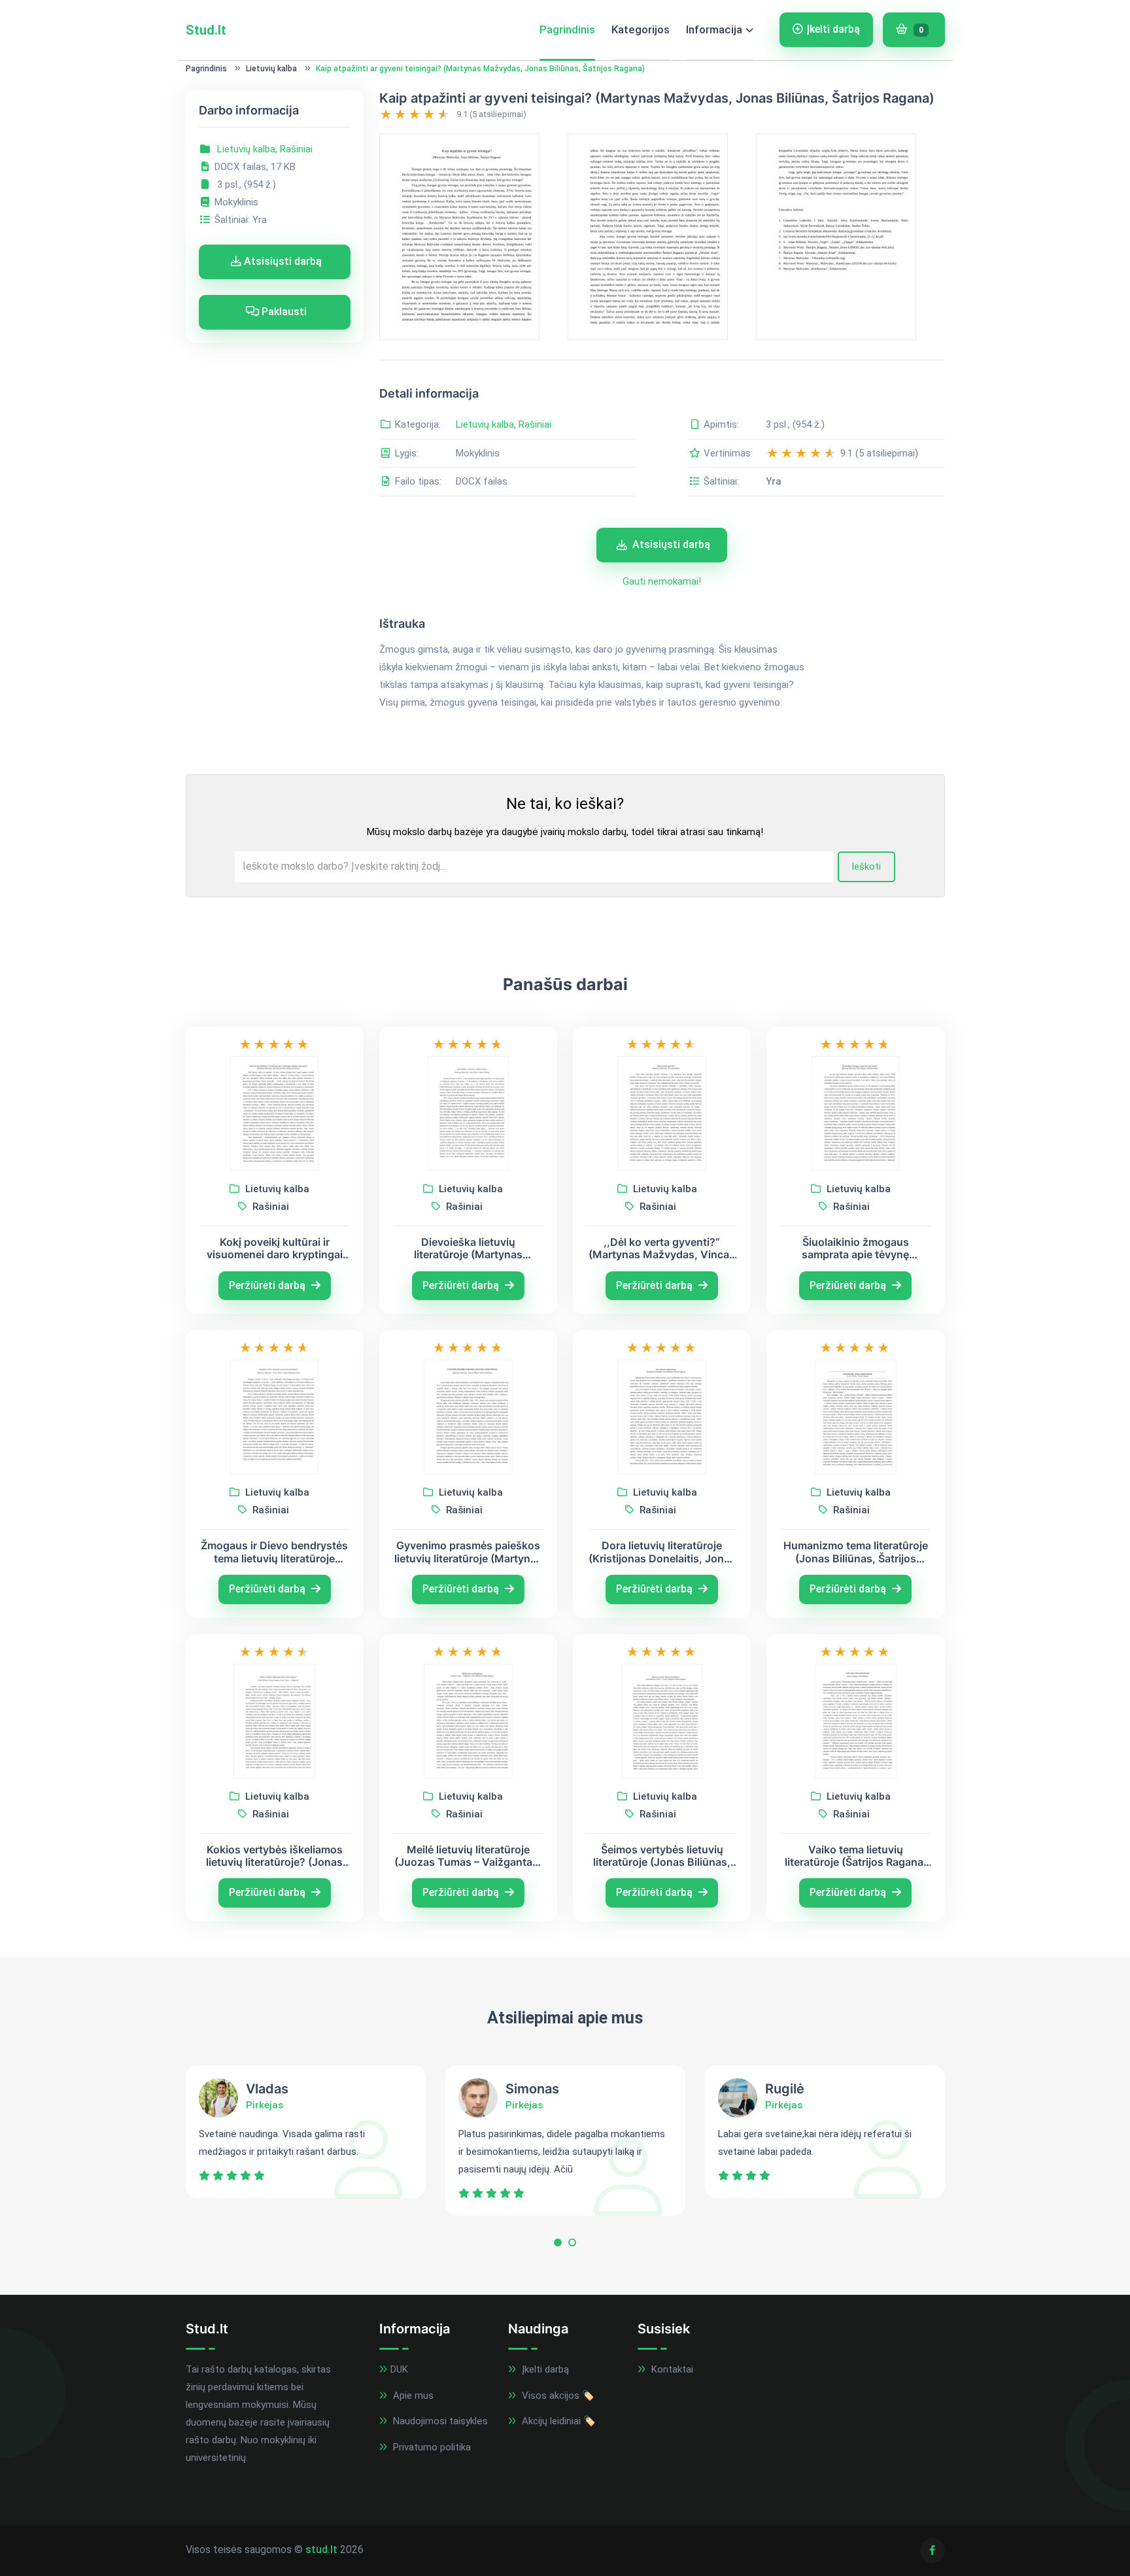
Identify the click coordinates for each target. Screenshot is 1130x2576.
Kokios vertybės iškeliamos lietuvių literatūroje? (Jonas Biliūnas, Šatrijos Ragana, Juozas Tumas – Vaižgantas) (275, 1856)
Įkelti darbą (833, 29)
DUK (399, 2369)
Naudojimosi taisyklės (439, 2421)
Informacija (714, 29)
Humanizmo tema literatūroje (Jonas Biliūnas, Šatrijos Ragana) (856, 1552)
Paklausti (283, 312)
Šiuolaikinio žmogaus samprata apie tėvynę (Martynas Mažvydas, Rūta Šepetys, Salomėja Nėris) (855, 1248)
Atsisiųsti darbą (282, 261)
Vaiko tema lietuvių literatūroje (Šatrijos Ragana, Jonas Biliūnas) (856, 1856)
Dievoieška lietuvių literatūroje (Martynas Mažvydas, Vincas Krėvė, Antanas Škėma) (468, 1248)
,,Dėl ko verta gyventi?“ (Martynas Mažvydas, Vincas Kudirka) (662, 1248)
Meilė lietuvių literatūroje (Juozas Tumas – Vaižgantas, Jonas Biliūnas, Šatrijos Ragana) (468, 1856)
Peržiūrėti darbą (268, 1285)
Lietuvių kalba (271, 69)
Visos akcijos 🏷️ (557, 2396)
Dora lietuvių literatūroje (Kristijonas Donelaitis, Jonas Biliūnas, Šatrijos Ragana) (662, 1552)
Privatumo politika (431, 2447)
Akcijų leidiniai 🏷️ (557, 2421)
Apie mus (412, 2396)
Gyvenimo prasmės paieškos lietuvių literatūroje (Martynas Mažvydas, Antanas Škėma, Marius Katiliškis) (468, 1552)
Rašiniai (296, 149)
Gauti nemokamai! (662, 581)
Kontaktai (671, 2369)
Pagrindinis (567, 29)
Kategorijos (641, 29)
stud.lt (321, 2550)
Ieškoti (866, 867)
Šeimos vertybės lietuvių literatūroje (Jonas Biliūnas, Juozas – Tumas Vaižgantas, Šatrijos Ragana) (662, 1856)
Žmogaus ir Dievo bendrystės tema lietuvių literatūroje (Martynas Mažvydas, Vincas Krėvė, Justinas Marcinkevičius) (274, 1552)
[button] (558, 2245)
